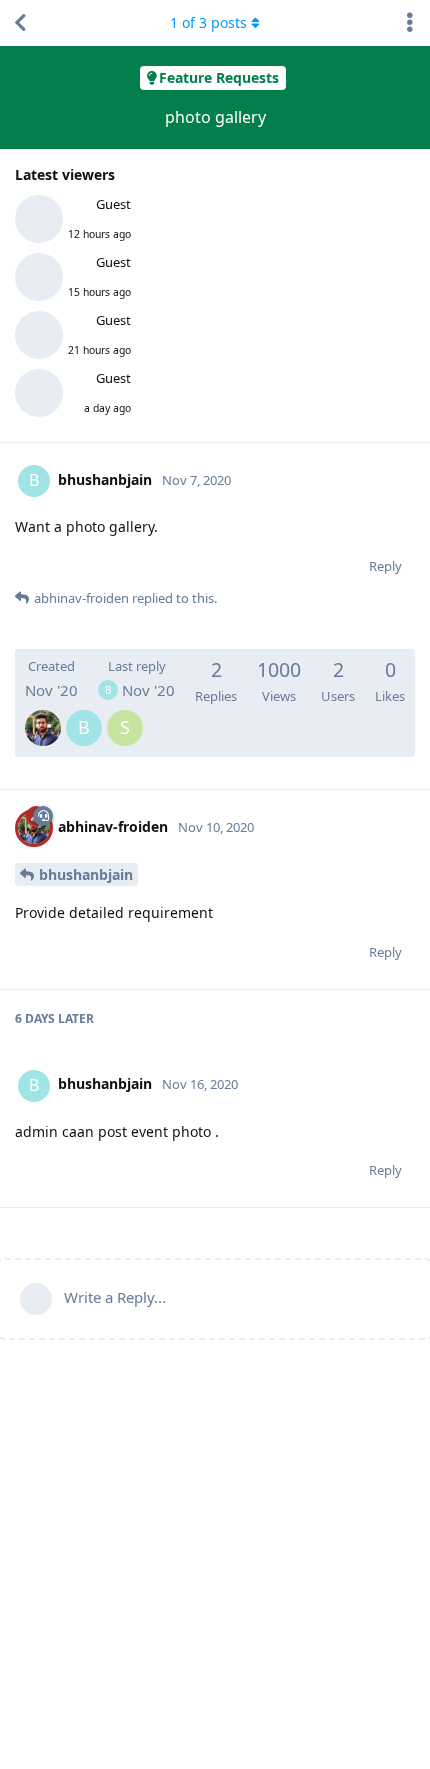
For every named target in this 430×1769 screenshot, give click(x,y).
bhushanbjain (86, 874)
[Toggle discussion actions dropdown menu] (410, 23)
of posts (208, 22)
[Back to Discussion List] (20, 23)
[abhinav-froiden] (43, 714)
